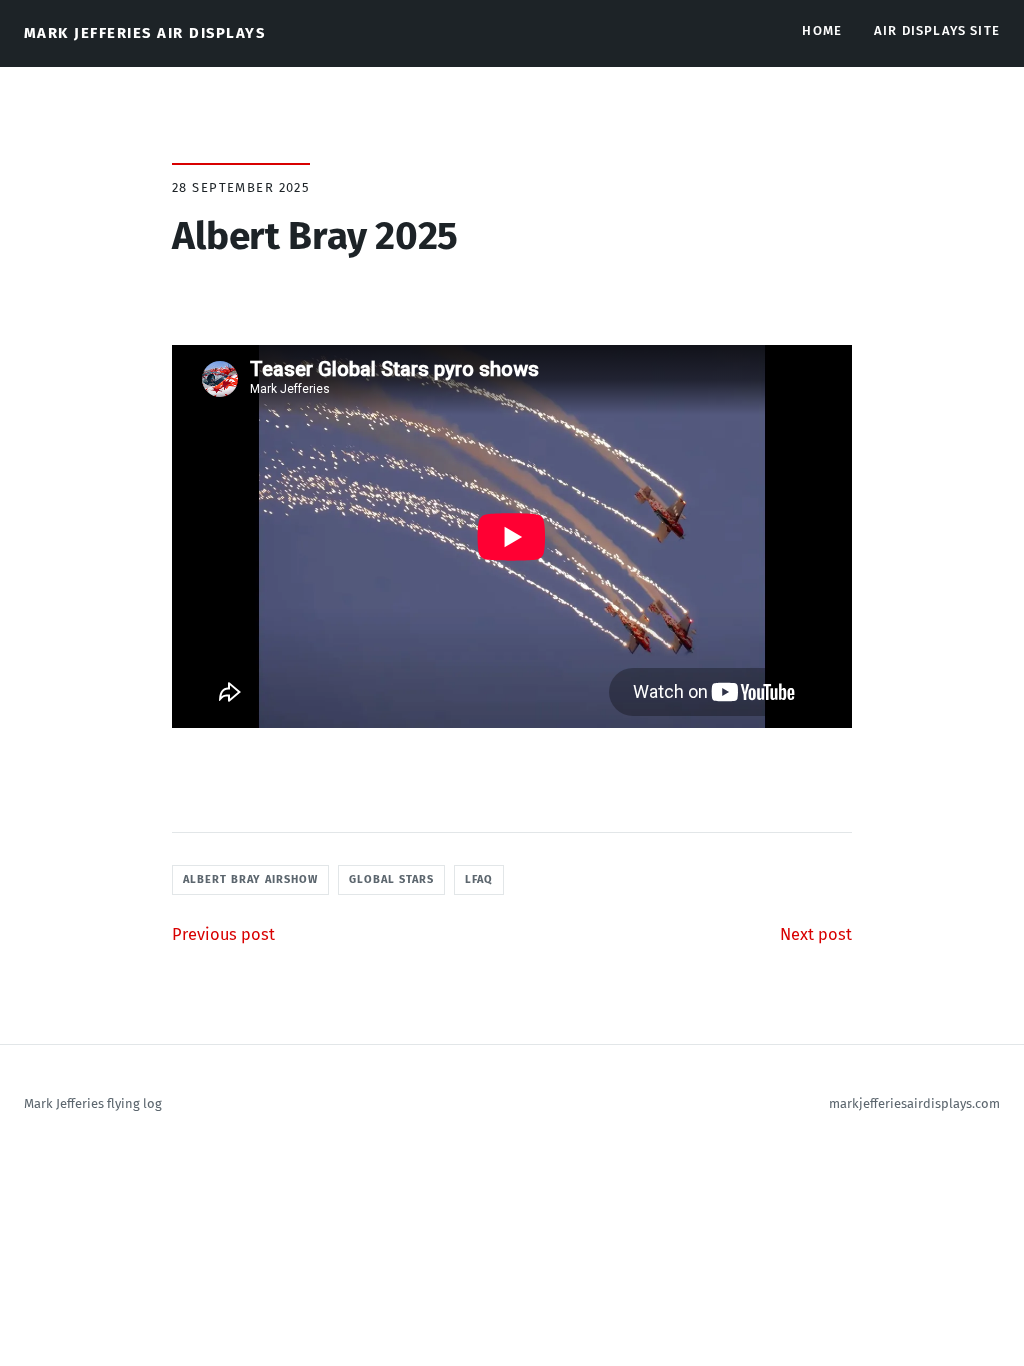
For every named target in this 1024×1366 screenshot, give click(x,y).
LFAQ (479, 879)
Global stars (391, 879)
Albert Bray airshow (250, 879)
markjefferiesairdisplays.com (914, 1103)
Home (822, 30)
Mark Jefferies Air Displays (144, 33)
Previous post (223, 934)
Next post (816, 934)
